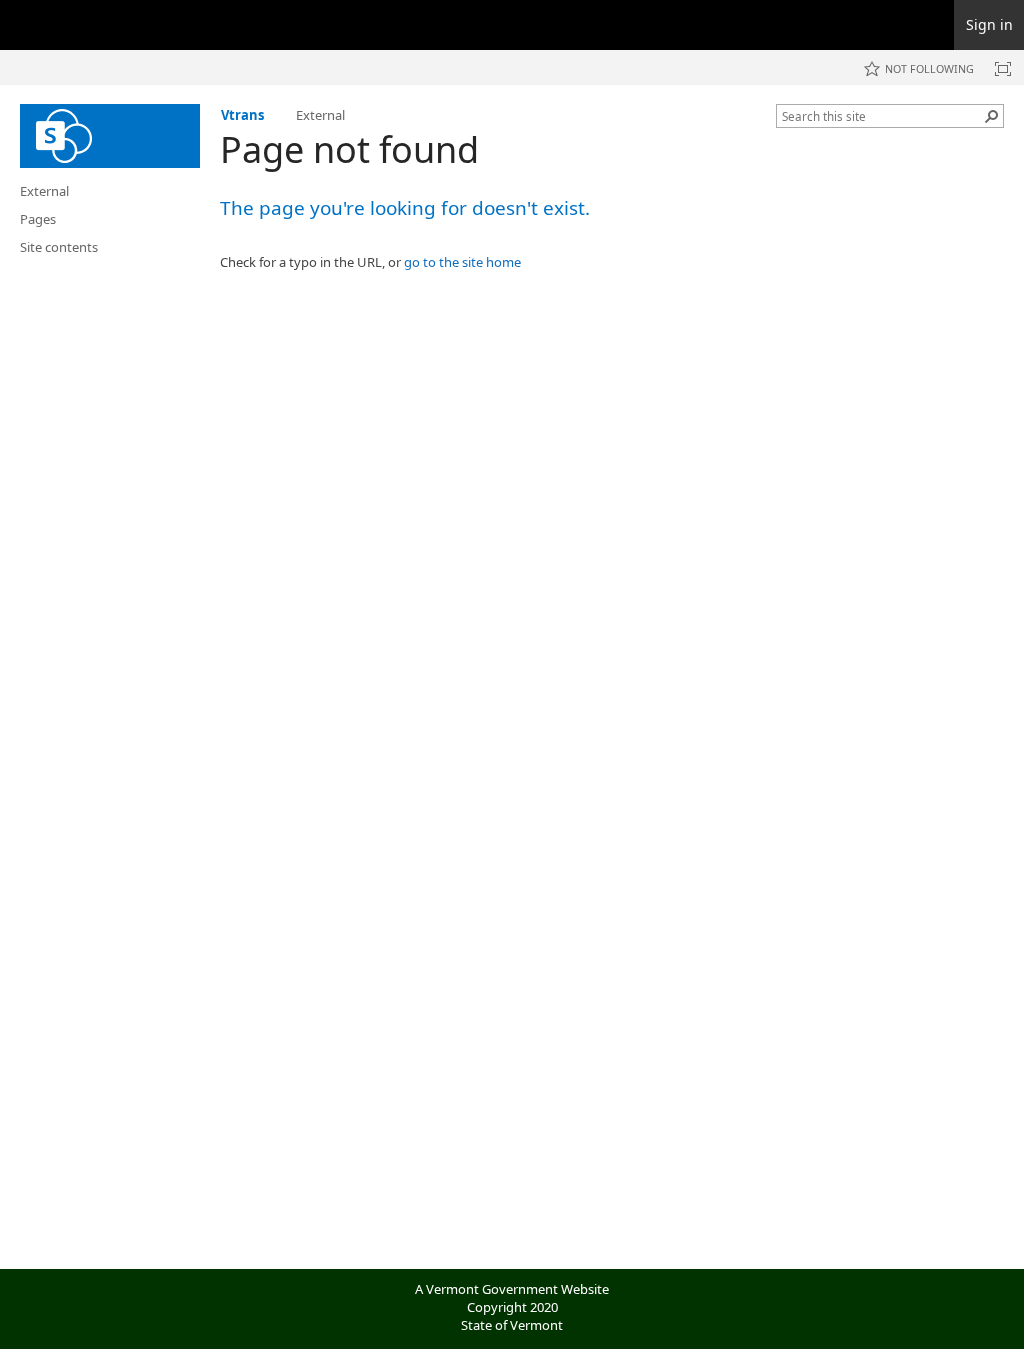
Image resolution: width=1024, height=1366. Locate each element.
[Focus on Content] (1003, 69)
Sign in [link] (989, 24)
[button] (992, 116)
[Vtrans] (110, 136)
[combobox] (882, 116)
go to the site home (462, 262)
